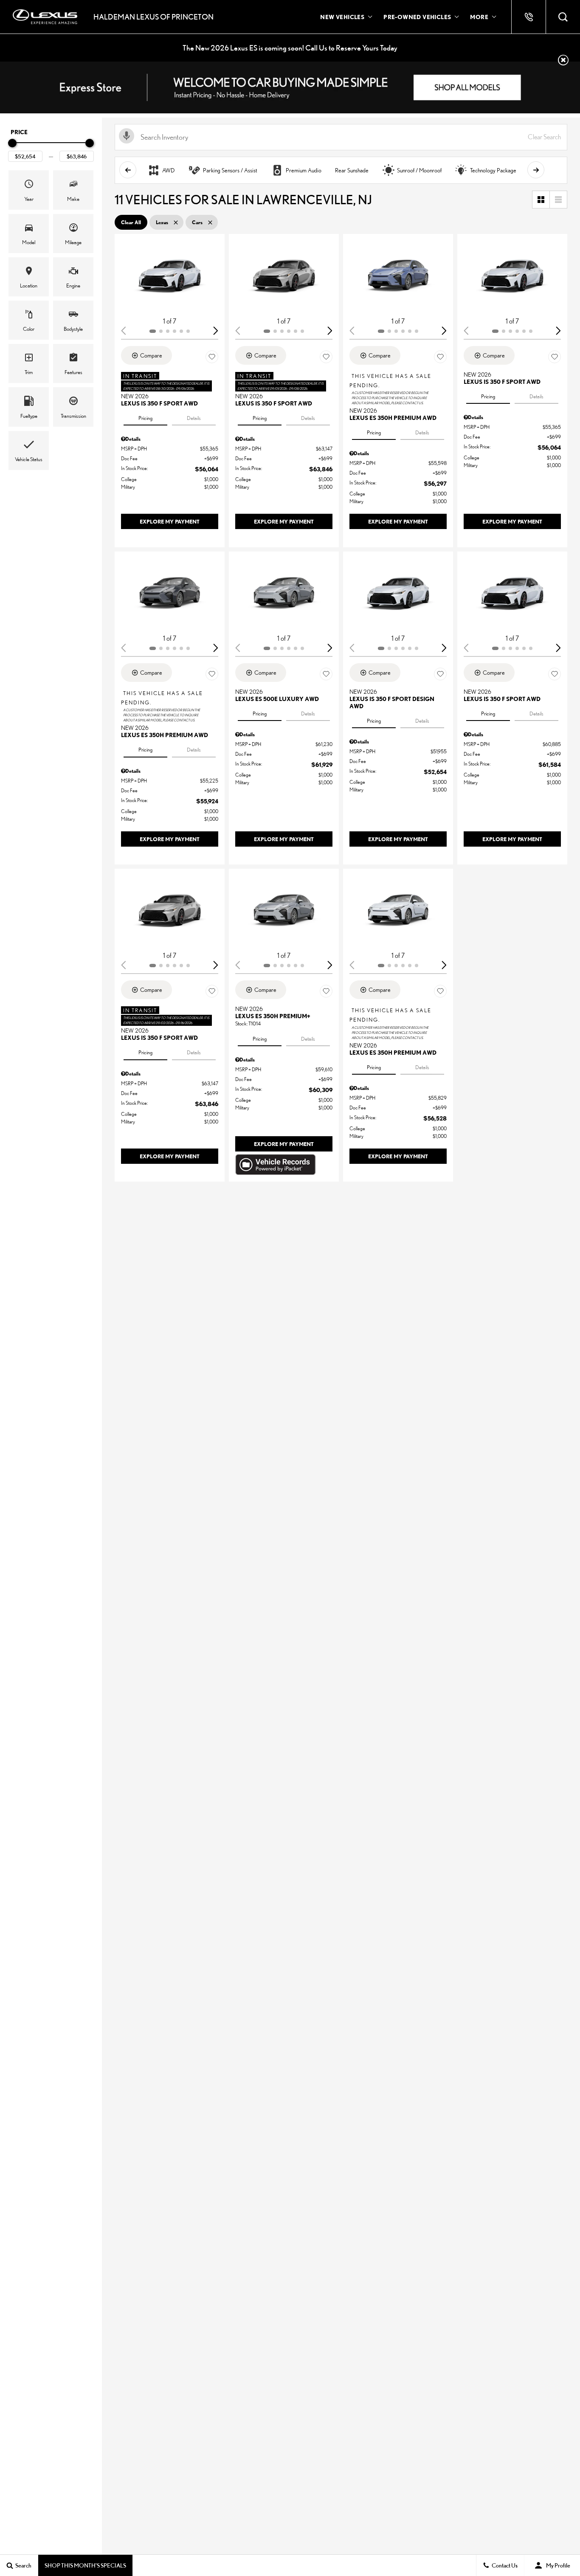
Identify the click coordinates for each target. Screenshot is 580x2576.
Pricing (145, 418)
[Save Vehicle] (212, 357)
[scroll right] (536, 170)
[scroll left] (128, 170)
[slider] (12, 143)
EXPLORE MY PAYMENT (170, 521)
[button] (563, 17)
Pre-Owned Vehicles (417, 17)
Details (194, 418)
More (479, 18)
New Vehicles (342, 17)
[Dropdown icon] (529, 17)
